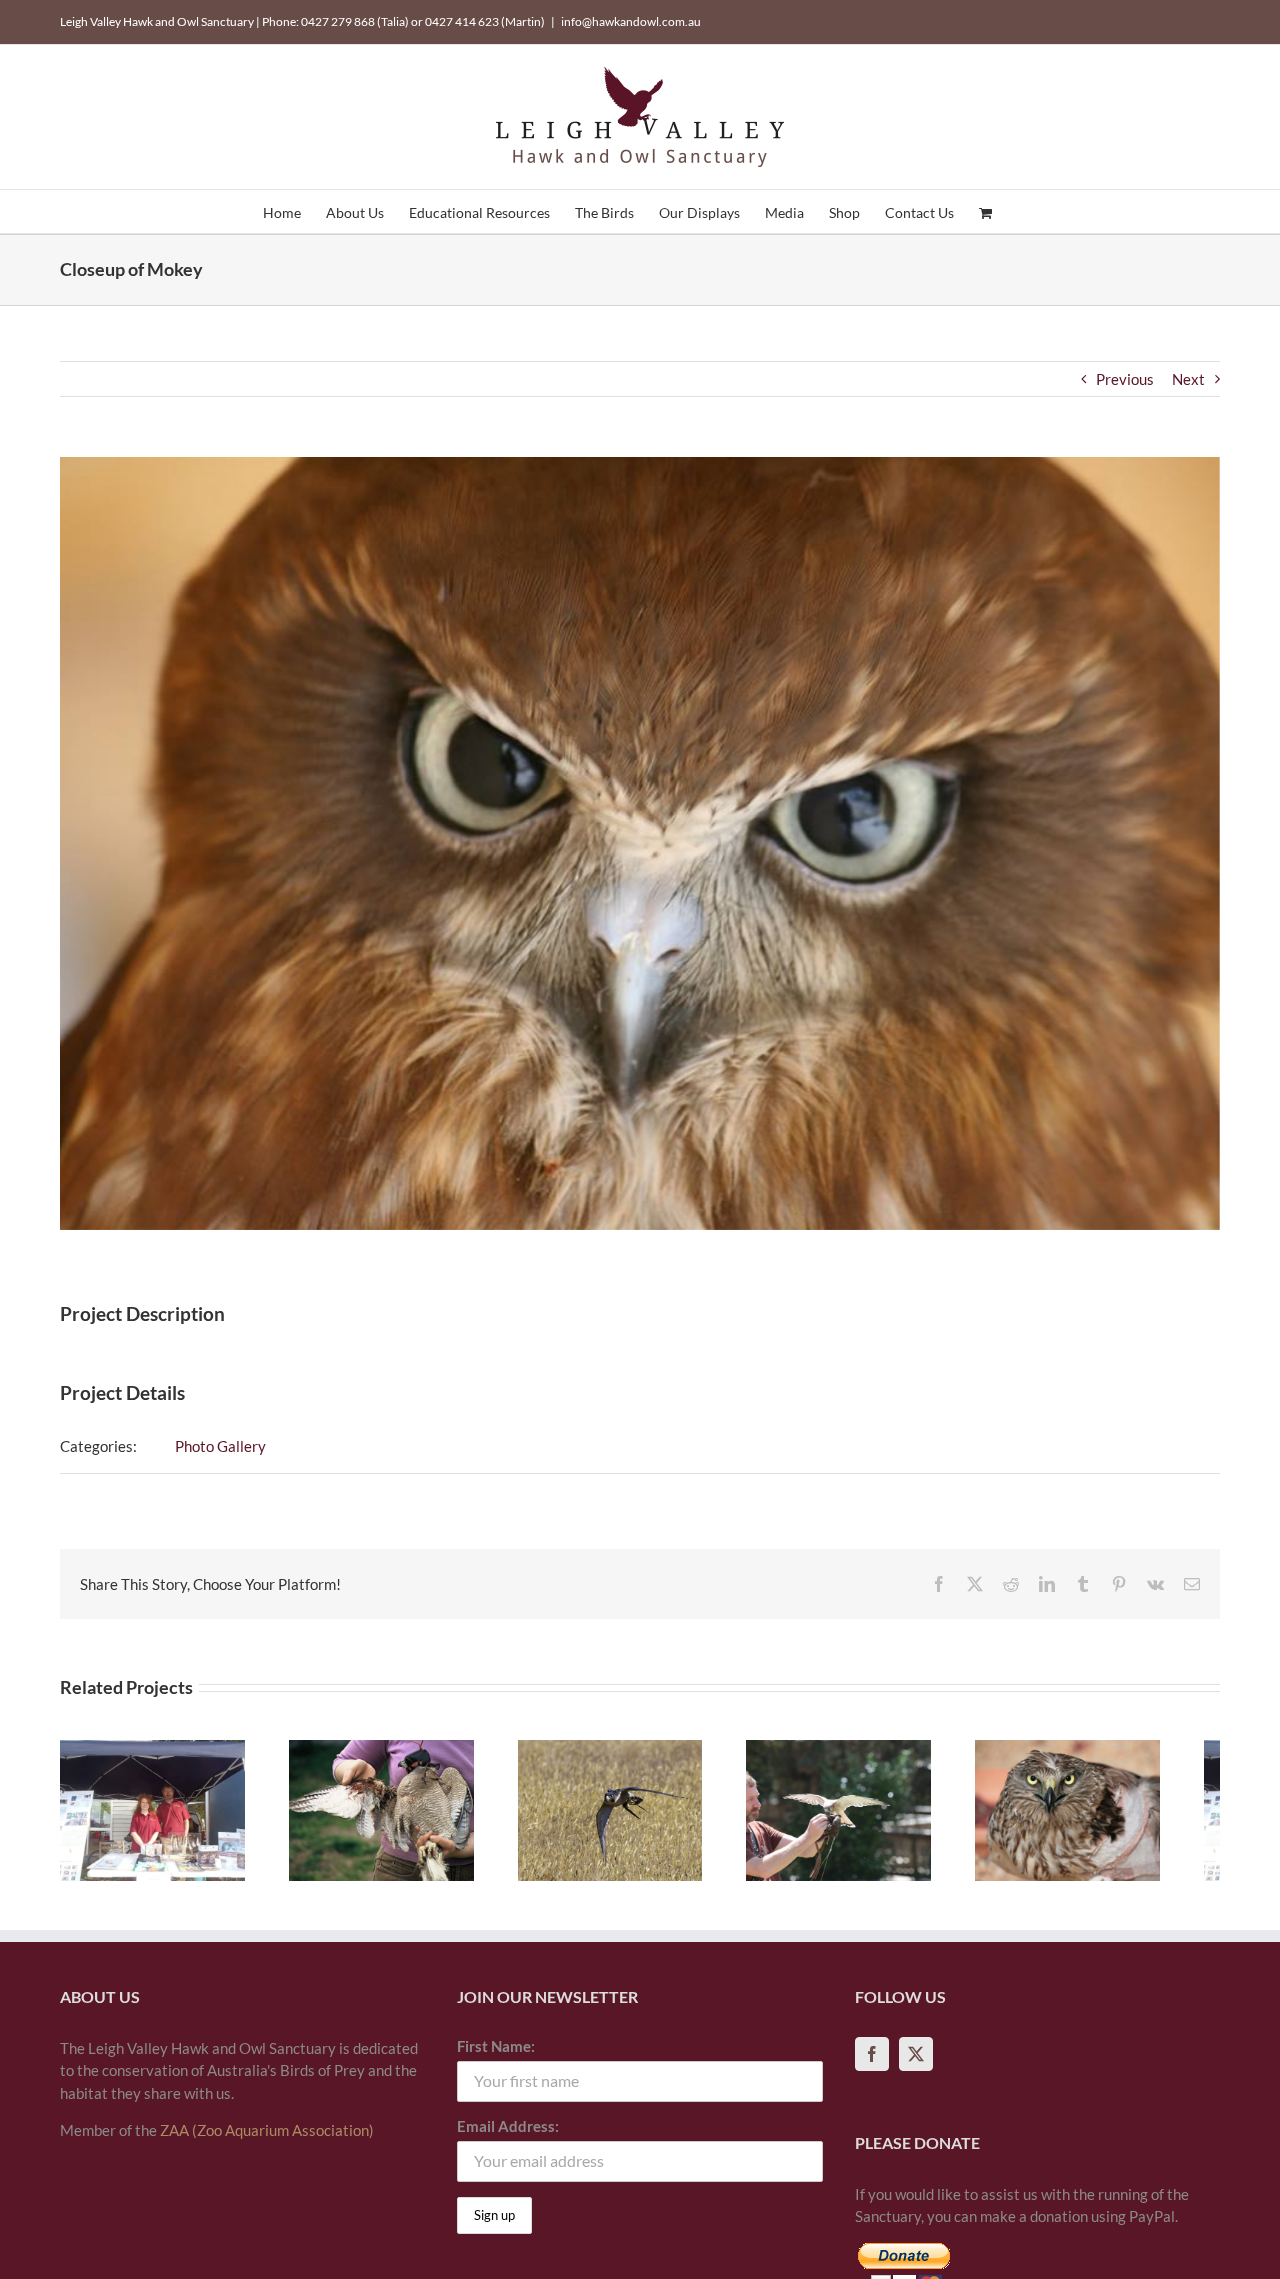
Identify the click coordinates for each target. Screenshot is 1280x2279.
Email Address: (508, 2135)
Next (1188, 379)
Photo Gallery (220, 1446)
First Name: (496, 2055)
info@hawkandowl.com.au (631, 21)
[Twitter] (916, 2063)
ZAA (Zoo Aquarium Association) (267, 2139)
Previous (1125, 379)
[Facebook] (872, 2063)
